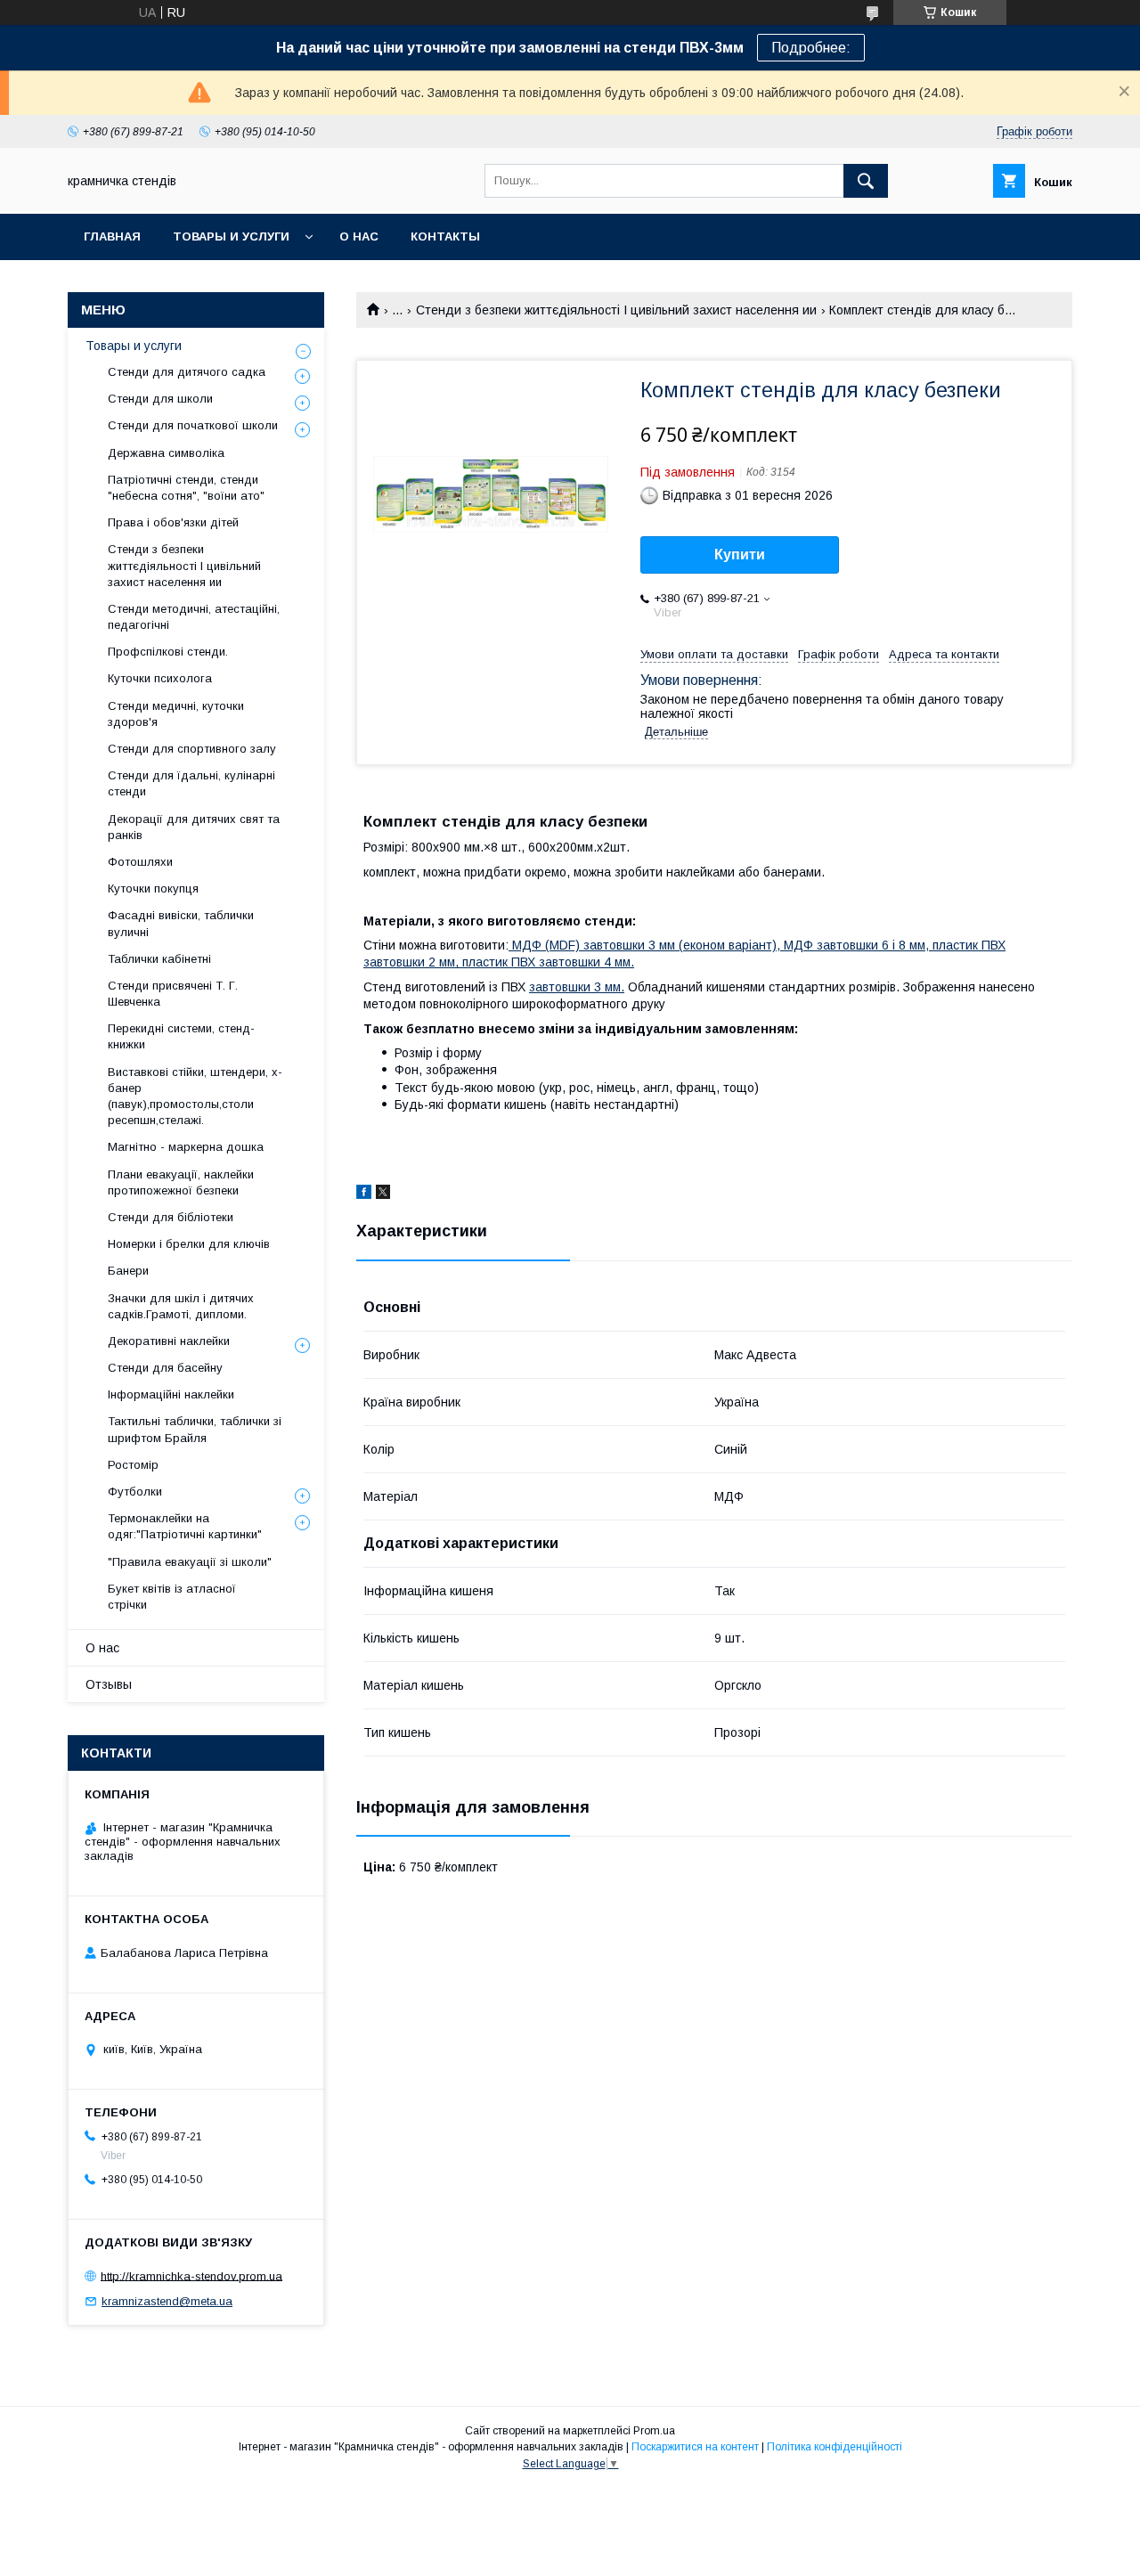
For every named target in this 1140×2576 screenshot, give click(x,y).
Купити (740, 554)
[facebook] (364, 1194)
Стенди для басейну (165, 1368)
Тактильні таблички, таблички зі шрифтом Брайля (195, 1429)
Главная (112, 236)
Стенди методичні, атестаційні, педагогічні (194, 617)
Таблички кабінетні (159, 959)
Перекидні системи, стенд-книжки (181, 1036)
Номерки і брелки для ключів (189, 1244)
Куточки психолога (160, 678)
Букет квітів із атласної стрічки (172, 1597)
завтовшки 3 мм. (577, 987)
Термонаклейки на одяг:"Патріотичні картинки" (185, 1526)
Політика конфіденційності (835, 2447)
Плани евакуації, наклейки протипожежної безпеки (181, 1182)
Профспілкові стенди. (168, 652)
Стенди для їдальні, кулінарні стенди (191, 783)
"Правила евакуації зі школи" (190, 1562)
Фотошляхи (140, 862)
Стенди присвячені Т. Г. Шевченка (173, 994)
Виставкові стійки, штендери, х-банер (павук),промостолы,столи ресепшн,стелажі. (195, 1096)
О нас (359, 236)
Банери (128, 1271)
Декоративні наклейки (169, 1341)
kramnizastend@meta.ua (167, 2301)
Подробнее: (811, 48)
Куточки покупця (153, 889)
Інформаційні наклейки (171, 1394)
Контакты (445, 236)
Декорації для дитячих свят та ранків (194, 827)
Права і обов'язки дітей (173, 522)
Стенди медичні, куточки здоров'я (176, 714)
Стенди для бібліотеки (171, 1217)
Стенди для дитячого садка (187, 372)
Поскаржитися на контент (695, 2447)
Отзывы (109, 1684)
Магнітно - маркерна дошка (186, 1147)
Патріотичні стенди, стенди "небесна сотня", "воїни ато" (186, 488)
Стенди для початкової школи (193, 425)
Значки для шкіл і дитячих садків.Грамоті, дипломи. (181, 1306)
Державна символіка (166, 453)
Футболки (135, 1492)
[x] (383, 1194)
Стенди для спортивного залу (192, 749)
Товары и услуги (231, 236)
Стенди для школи (160, 399)
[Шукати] (866, 181)
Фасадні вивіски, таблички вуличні (181, 923)
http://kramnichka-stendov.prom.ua (191, 2275)
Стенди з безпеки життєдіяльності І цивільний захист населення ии (616, 310)
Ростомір (133, 1465)
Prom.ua (654, 2431)
